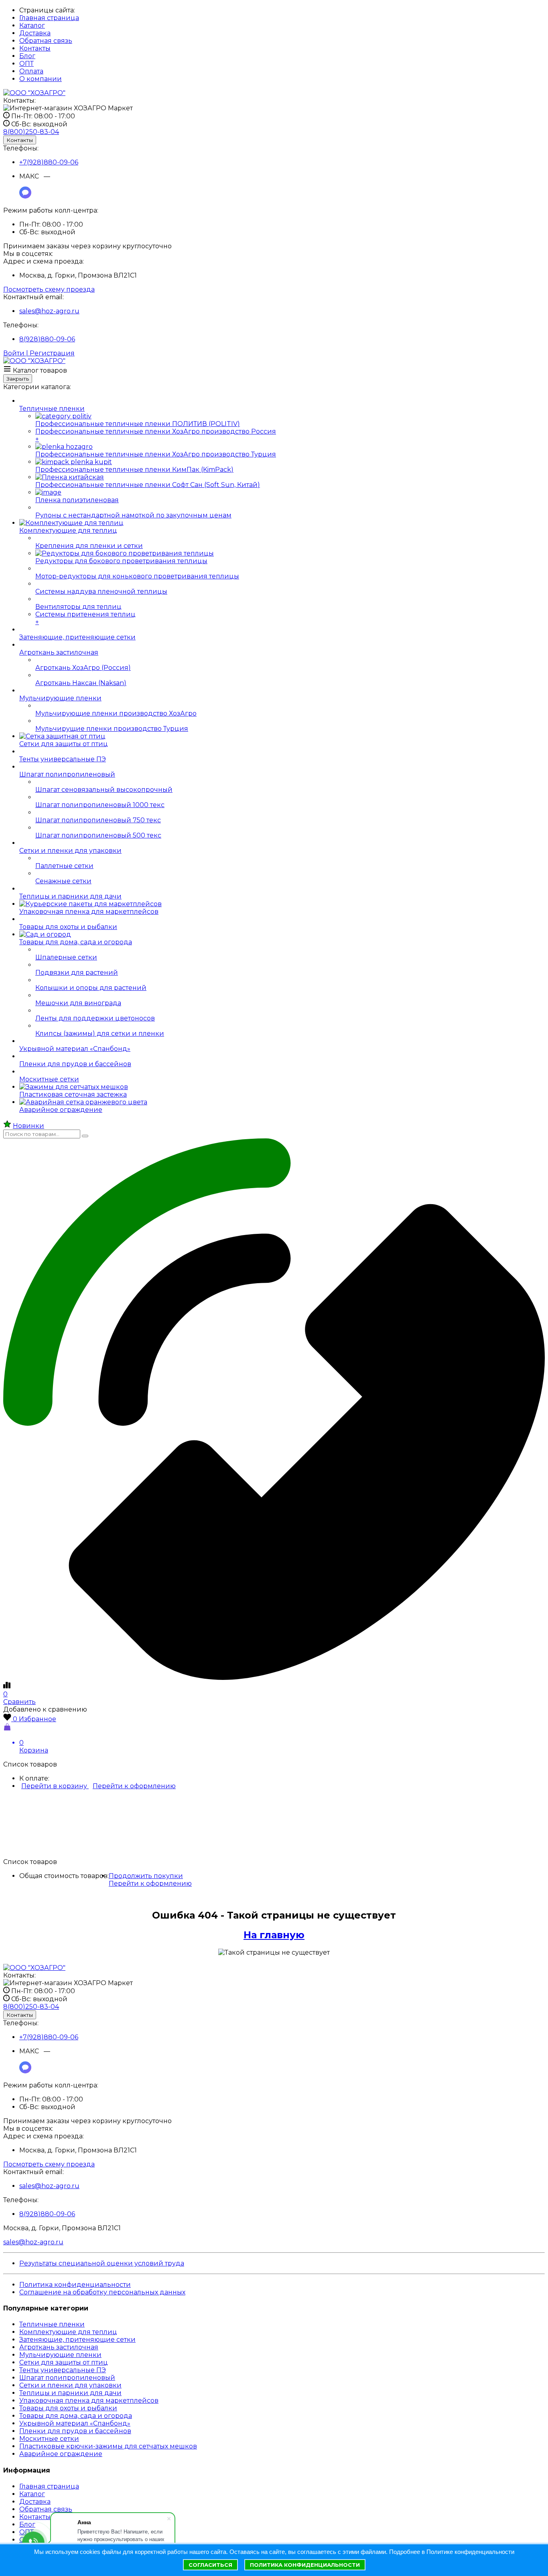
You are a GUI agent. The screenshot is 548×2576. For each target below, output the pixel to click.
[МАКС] (25, 196)
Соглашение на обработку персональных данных (102, 2292)
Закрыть (18, 379)
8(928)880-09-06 (47, 339)
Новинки (28, 1126)
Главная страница (49, 18)
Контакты (35, 48)
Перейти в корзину (55, 1786)
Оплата (31, 71)
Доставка (35, 33)
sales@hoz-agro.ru (49, 311)
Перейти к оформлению (134, 1786)
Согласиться (210, 2565)
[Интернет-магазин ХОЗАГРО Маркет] (34, 93)
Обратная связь (46, 41)
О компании (41, 79)
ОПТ (26, 64)
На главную (274, 1935)
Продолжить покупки (146, 1876)
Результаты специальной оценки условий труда (102, 2263)
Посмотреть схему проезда (49, 289)
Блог (27, 56)
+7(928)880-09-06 (49, 162)
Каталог (32, 25)
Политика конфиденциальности (75, 2285)
